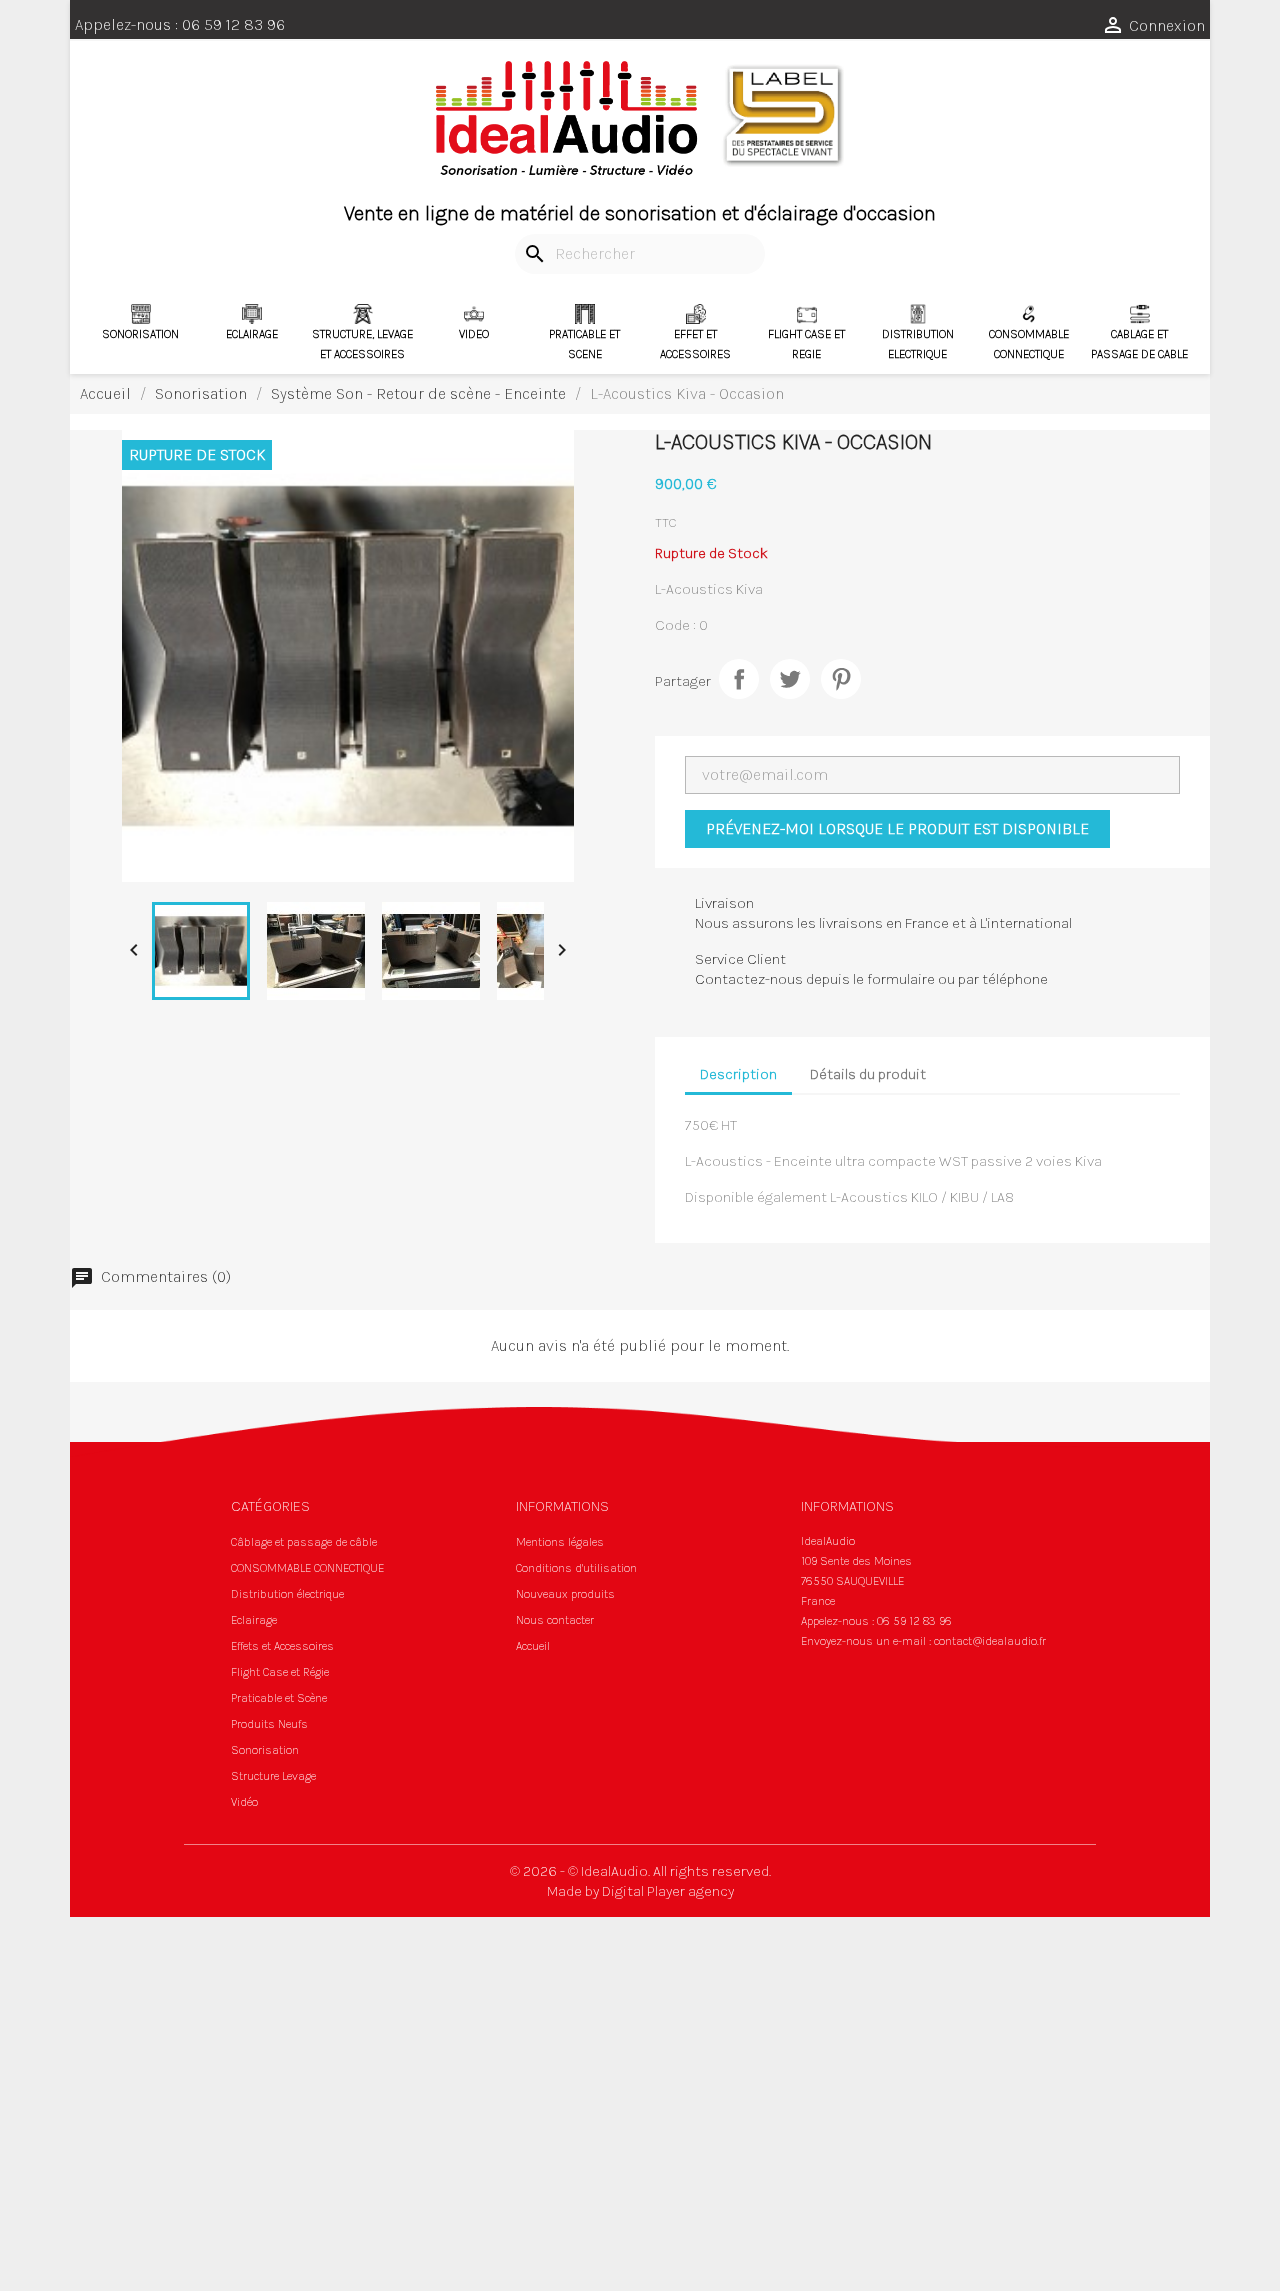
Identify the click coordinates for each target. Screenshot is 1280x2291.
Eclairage (254, 1620)
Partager (739, 679)
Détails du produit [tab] (868, 1074)
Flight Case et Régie (280, 1672)
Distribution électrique (287, 1594)
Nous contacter (555, 1620)
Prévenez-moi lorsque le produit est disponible (897, 828)
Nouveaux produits (565, 1594)
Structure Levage (273, 1776)
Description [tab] (738, 1074)
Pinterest (841, 679)
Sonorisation (265, 1750)
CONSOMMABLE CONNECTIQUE (307, 1568)
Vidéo (244, 1802)
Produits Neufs (269, 1724)
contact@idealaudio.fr (990, 1641)
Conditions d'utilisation (576, 1568)
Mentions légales (560, 1542)
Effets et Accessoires (282, 1646)
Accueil (533, 1646)
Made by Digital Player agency (640, 1891)
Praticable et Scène (279, 1698)
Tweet (790, 679)
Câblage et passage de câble (304, 1542)
